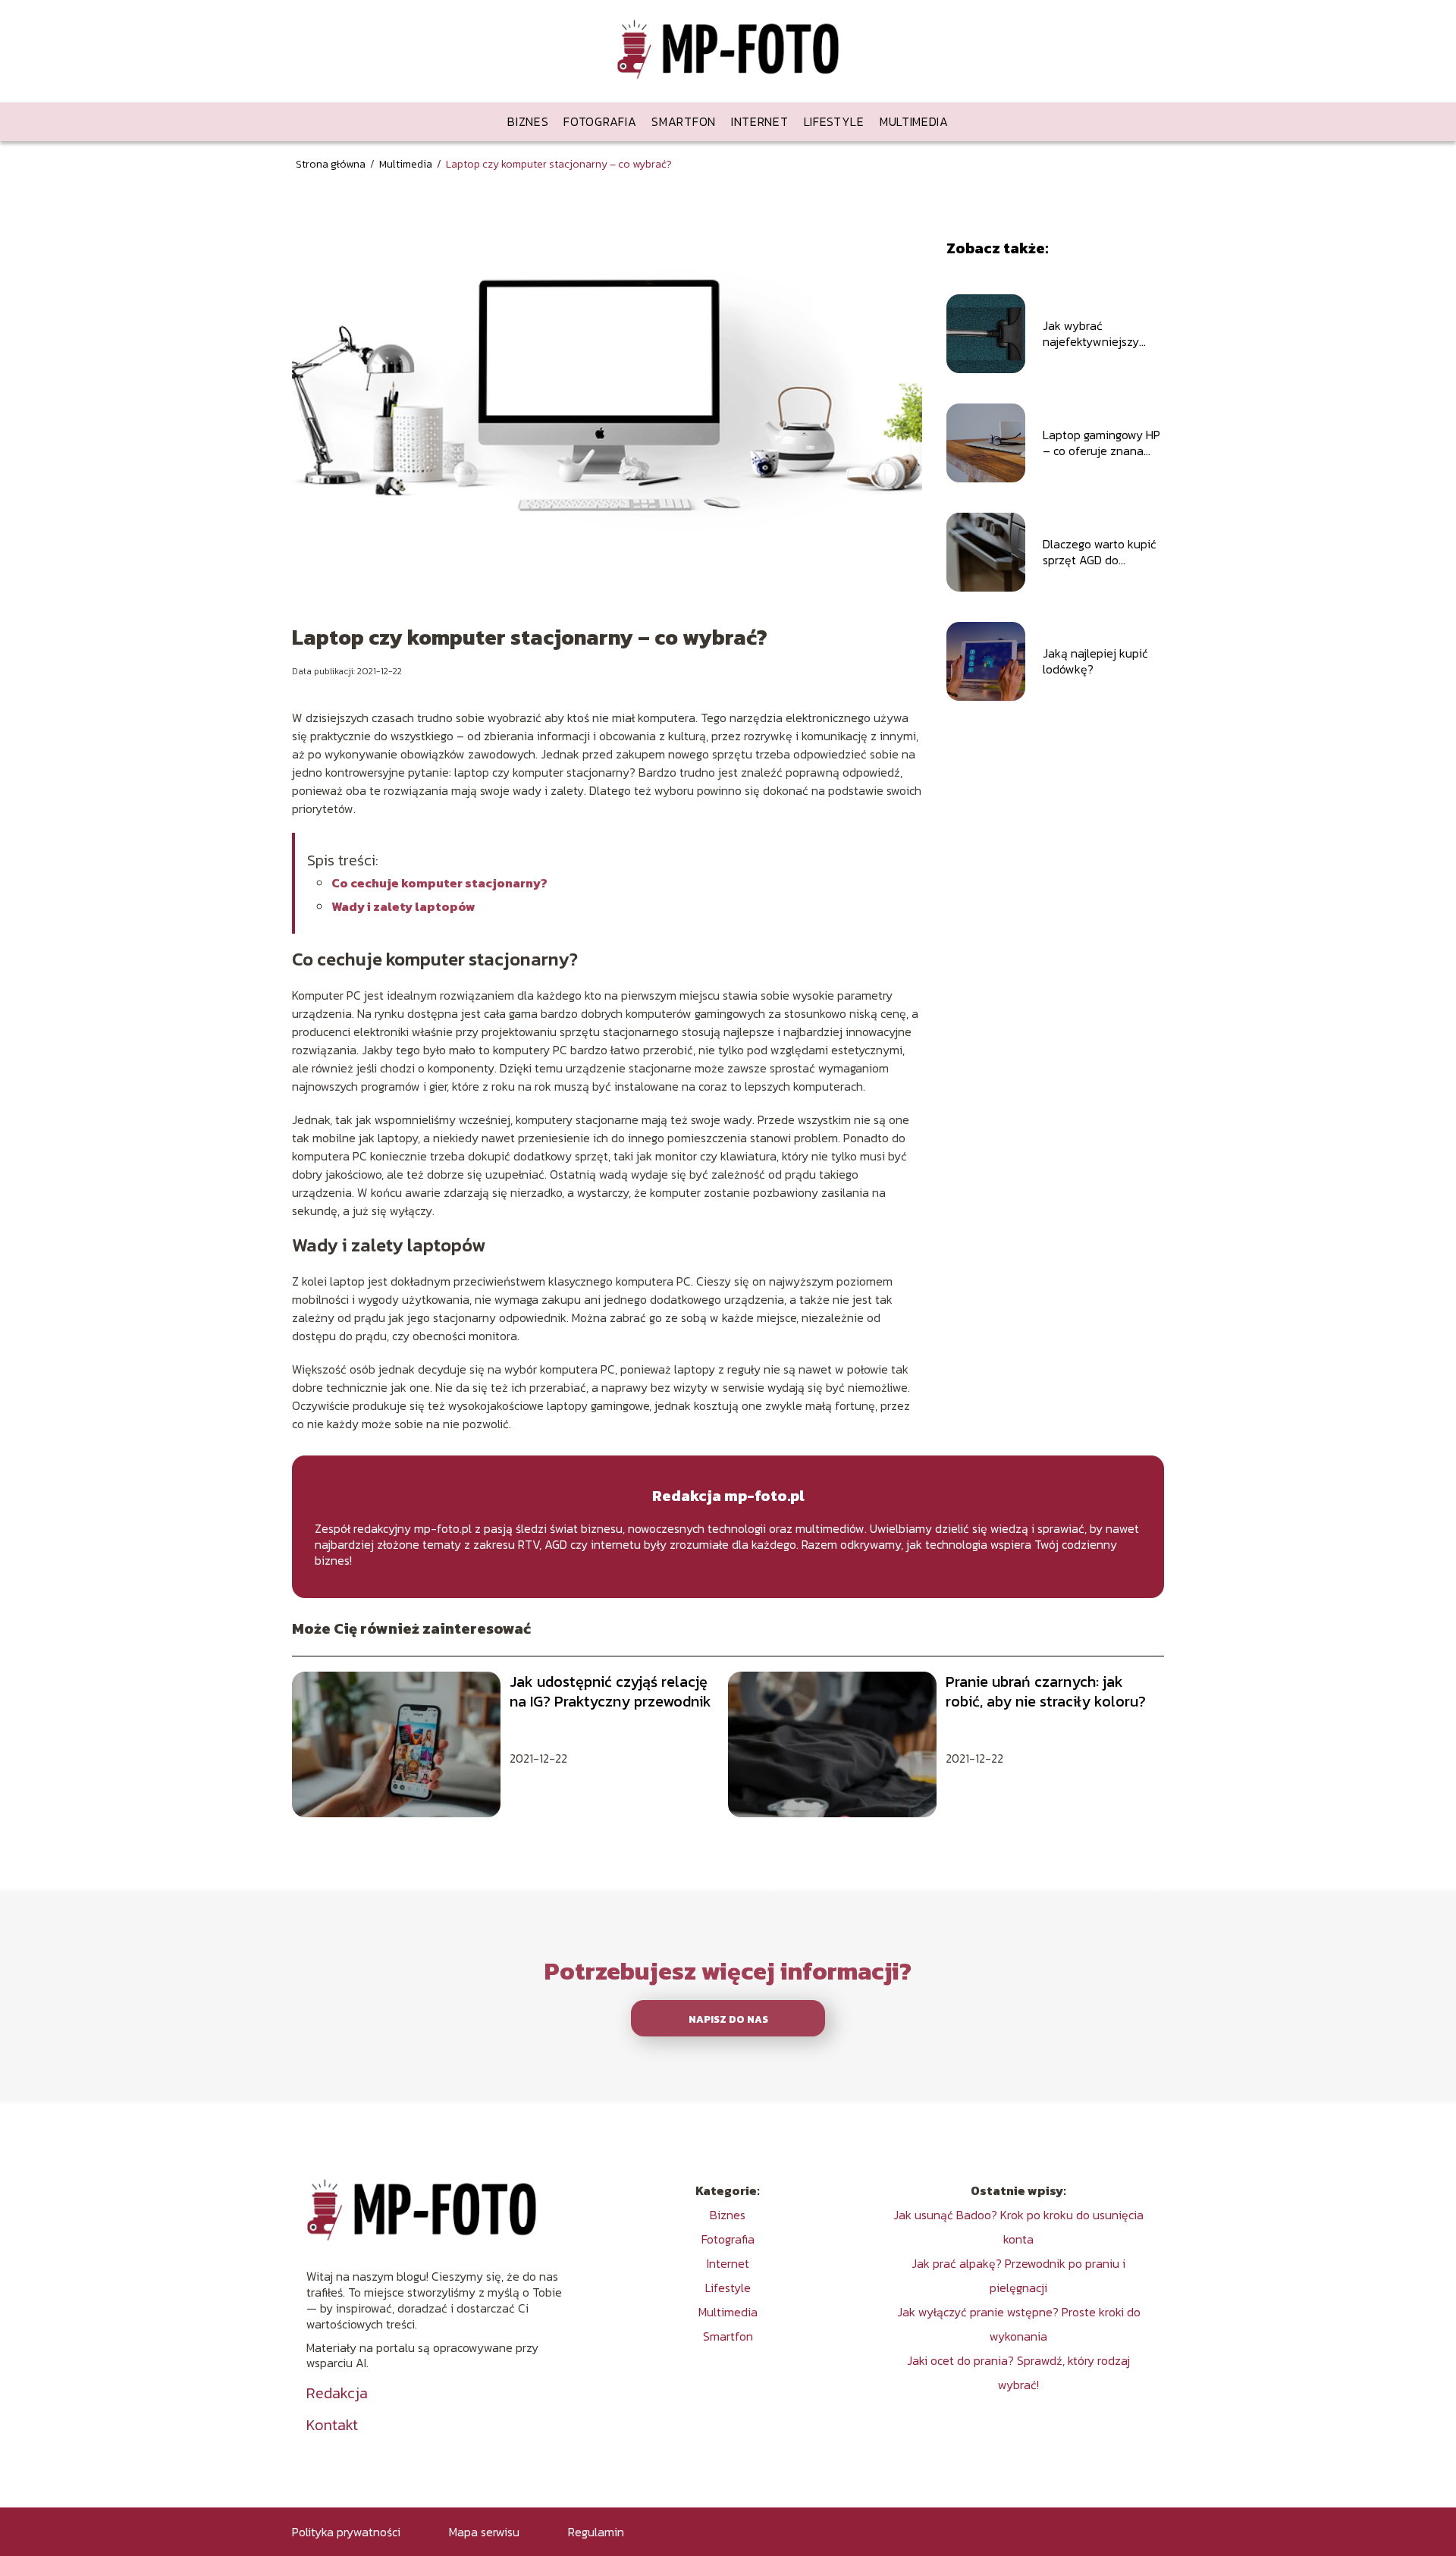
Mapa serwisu (484, 2532)
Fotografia (600, 121)
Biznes (528, 121)
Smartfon (684, 121)
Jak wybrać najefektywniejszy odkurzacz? (1091, 334)
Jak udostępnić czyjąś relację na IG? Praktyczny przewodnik (610, 1691)
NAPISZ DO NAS (728, 2019)
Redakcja (337, 2393)
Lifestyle (834, 121)
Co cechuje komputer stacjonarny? (439, 883)
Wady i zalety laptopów (403, 906)
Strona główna (332, 164)
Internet (760, 121)
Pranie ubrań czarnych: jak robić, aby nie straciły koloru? (1046, 1691)
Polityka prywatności (346, 2532)
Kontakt (332, 2425)
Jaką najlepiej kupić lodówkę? (1095, 661)
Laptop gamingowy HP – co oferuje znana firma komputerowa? (1101, 443)
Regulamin (596, 2532)
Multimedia (914, 121)
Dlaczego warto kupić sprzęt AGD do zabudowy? (1100, 552)
